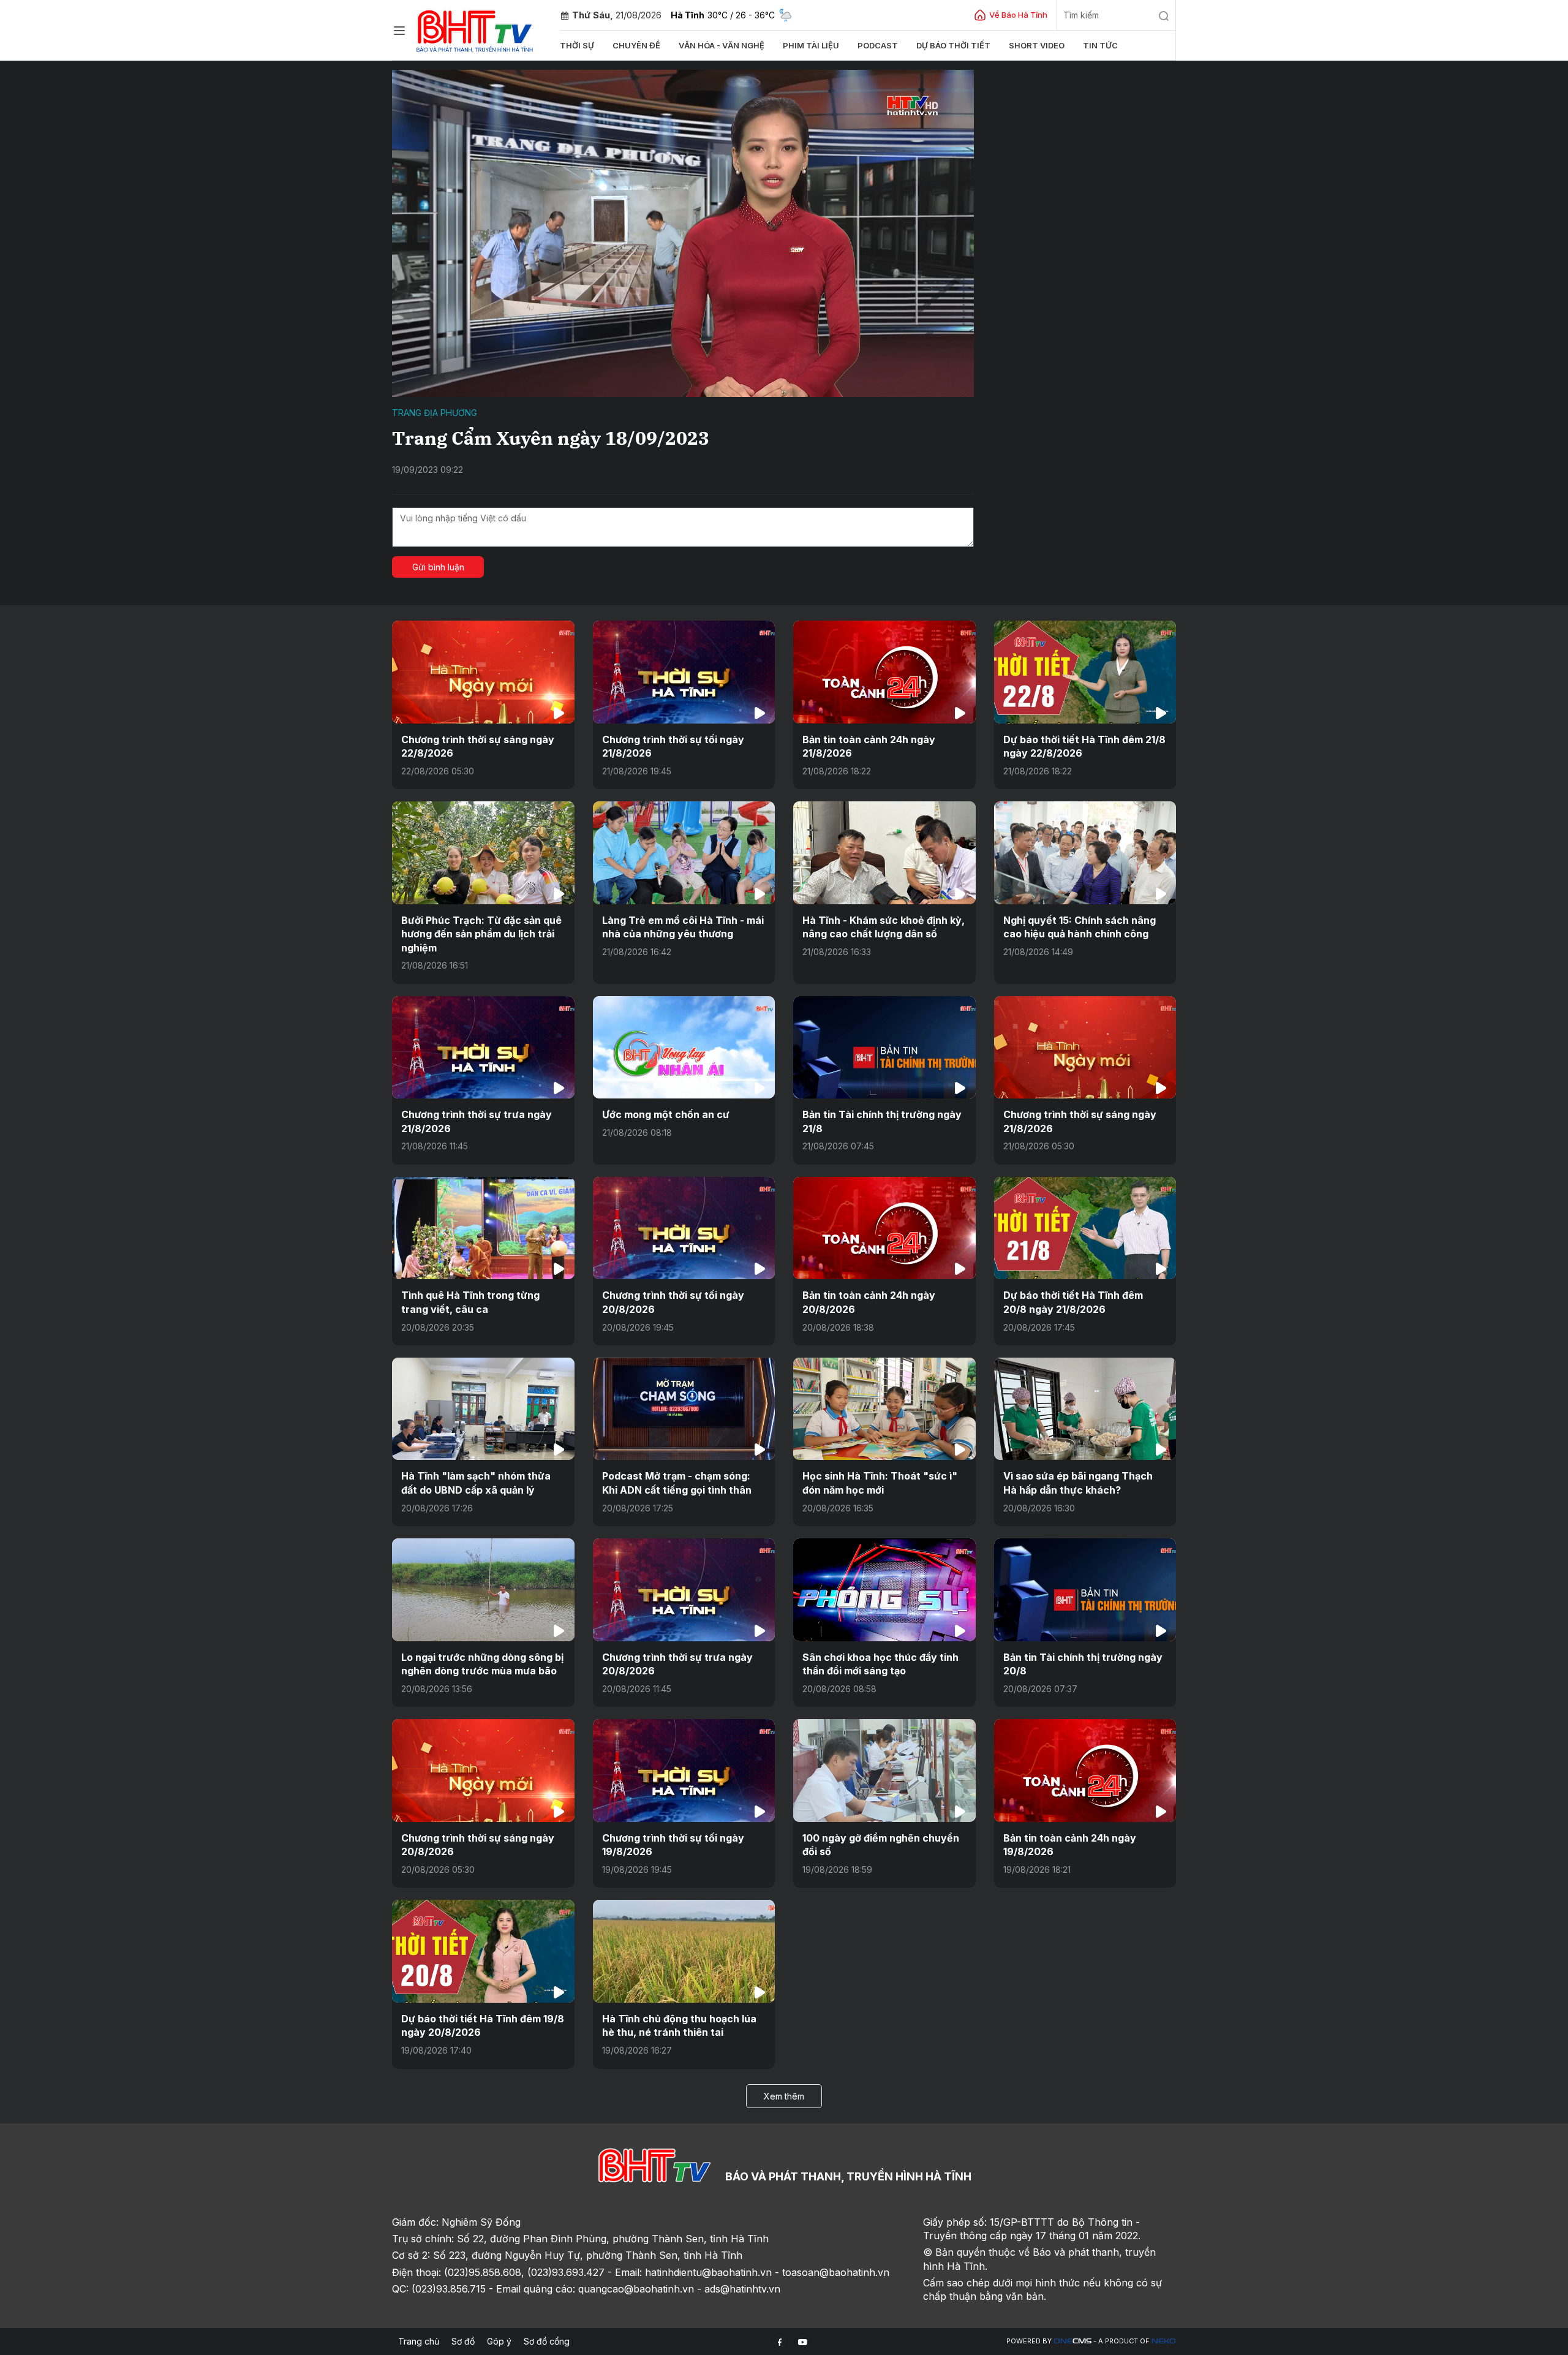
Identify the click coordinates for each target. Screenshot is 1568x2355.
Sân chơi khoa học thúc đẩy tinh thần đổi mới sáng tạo (880, 1664)
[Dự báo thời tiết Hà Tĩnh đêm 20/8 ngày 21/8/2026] (1085, 1228)
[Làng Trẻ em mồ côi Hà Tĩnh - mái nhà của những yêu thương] (684, 852)
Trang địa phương (435, 413)
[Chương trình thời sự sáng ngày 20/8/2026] (483, 1770)
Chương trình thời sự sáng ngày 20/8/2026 (478, 1845)
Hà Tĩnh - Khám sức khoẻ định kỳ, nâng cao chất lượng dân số (884, 927)
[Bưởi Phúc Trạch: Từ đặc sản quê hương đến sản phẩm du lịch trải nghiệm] (483, 852)
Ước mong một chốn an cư (666, 1114)
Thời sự (577, 45)
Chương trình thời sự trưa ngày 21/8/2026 (477, 1121)
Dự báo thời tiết (953, 45)
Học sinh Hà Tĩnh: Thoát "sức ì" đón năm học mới (880, 1483)
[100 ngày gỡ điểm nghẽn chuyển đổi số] (884, 1770)
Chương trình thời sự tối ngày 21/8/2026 (673, 746)
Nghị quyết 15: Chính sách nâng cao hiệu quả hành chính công (1080, 927)
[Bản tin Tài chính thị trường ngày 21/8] (884, 1047)
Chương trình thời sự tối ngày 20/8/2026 (673, 1302)
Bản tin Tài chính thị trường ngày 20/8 (1083, 1664)
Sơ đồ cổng (547, 2341)
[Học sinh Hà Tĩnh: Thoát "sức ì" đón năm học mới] (884, 1409)
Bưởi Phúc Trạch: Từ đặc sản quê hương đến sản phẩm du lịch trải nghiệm (481, 934)
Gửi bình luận (438, 567)
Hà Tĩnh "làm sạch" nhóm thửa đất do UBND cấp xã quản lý (476, 1483)
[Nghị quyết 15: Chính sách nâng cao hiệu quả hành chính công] (1085, 852)
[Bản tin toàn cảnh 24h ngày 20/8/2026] (884, 1228)
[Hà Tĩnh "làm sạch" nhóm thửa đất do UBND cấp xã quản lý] (483, 1409)
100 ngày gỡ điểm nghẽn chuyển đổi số (881, 1845)
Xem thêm (784, 2096)
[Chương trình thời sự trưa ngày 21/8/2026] (483, 1047)
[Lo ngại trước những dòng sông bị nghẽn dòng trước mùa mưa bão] (483, 1590)
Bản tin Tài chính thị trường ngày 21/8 (882, 1121)
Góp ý (499, 2341)
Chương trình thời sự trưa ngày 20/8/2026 (677, 1664)
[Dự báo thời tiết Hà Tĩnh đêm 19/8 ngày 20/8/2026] (483, 1951)
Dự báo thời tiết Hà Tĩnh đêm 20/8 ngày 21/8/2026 (1073, 1302)
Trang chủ (419, 2341)
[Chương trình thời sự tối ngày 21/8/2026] (684, 672)
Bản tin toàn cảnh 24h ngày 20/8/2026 (869, 1302)
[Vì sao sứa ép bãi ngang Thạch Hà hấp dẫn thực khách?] (1085, 1409)
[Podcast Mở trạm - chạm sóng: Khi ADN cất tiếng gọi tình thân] (684, 1409)
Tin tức (1100, 45)
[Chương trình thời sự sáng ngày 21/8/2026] (1085, 1047)
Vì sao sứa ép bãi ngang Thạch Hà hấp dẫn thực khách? (1078, 1483)
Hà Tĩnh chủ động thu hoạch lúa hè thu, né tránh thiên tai (679, 2025)
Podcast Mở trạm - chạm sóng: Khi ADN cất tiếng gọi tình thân (677, 1483)
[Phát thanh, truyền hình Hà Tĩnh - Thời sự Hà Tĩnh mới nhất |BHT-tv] (475, 29)
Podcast (878, 45)
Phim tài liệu (811, 45)
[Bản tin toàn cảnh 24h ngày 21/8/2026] (884, 672)
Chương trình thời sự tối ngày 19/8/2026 (673, 1845)
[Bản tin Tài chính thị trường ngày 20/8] (1085, 1590)
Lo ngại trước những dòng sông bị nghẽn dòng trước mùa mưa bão (482, 1664)
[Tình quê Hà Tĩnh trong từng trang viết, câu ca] (483, 1228)
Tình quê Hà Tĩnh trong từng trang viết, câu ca (470, 1302)
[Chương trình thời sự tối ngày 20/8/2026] (684, 1228)
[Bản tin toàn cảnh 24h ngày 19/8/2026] (1085, 1770)
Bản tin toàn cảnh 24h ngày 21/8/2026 (869, 746)
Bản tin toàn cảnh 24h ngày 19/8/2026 (1070, 1845)
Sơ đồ (463, 2341)
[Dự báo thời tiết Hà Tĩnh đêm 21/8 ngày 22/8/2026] (1085, 672)
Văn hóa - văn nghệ (722, 45)
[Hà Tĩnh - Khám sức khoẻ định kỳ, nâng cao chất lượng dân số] (884, 852)
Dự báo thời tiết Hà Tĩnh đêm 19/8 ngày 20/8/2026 (483, 2025)
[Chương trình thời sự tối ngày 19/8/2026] (684, 1770)
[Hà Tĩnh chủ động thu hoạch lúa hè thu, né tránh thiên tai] (684, 1951)
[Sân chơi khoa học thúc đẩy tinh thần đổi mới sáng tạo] (884, 1590)
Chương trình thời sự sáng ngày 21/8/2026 (1080, 1121)
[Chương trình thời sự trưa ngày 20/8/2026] (684, 1590)
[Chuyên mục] (399, 31)
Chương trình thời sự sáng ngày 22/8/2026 (478, 746)
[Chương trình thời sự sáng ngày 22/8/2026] (483, 672)
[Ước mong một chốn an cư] (684, 1047)
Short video (1037, 45)
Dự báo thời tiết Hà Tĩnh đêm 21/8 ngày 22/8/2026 (1084, 746)
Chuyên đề (636, 45)
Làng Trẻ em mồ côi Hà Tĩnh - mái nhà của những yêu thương (683, 927)
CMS (1072, 2341)
